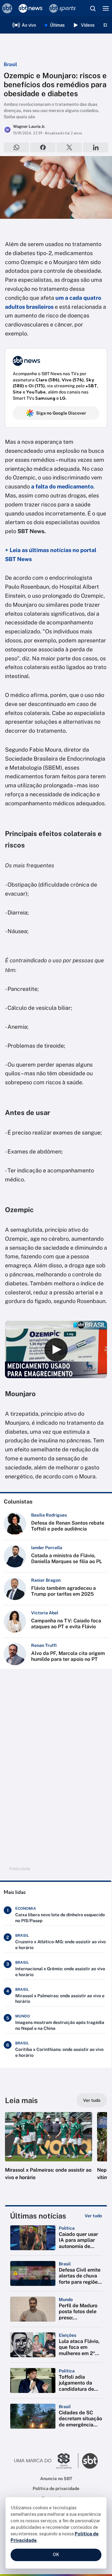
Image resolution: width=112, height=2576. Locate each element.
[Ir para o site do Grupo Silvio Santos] (46, 2461)
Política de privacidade (56, 2488)
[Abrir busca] (93, 8)
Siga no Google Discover (61, 413)
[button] (49, 2152)
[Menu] (106, 8)
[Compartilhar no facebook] (43, 147)
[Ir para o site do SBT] (90, 2461)
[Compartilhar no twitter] (69, 147)
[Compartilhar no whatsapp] (16, 147)
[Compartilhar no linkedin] (96, 147)
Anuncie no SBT (56, 2479)
